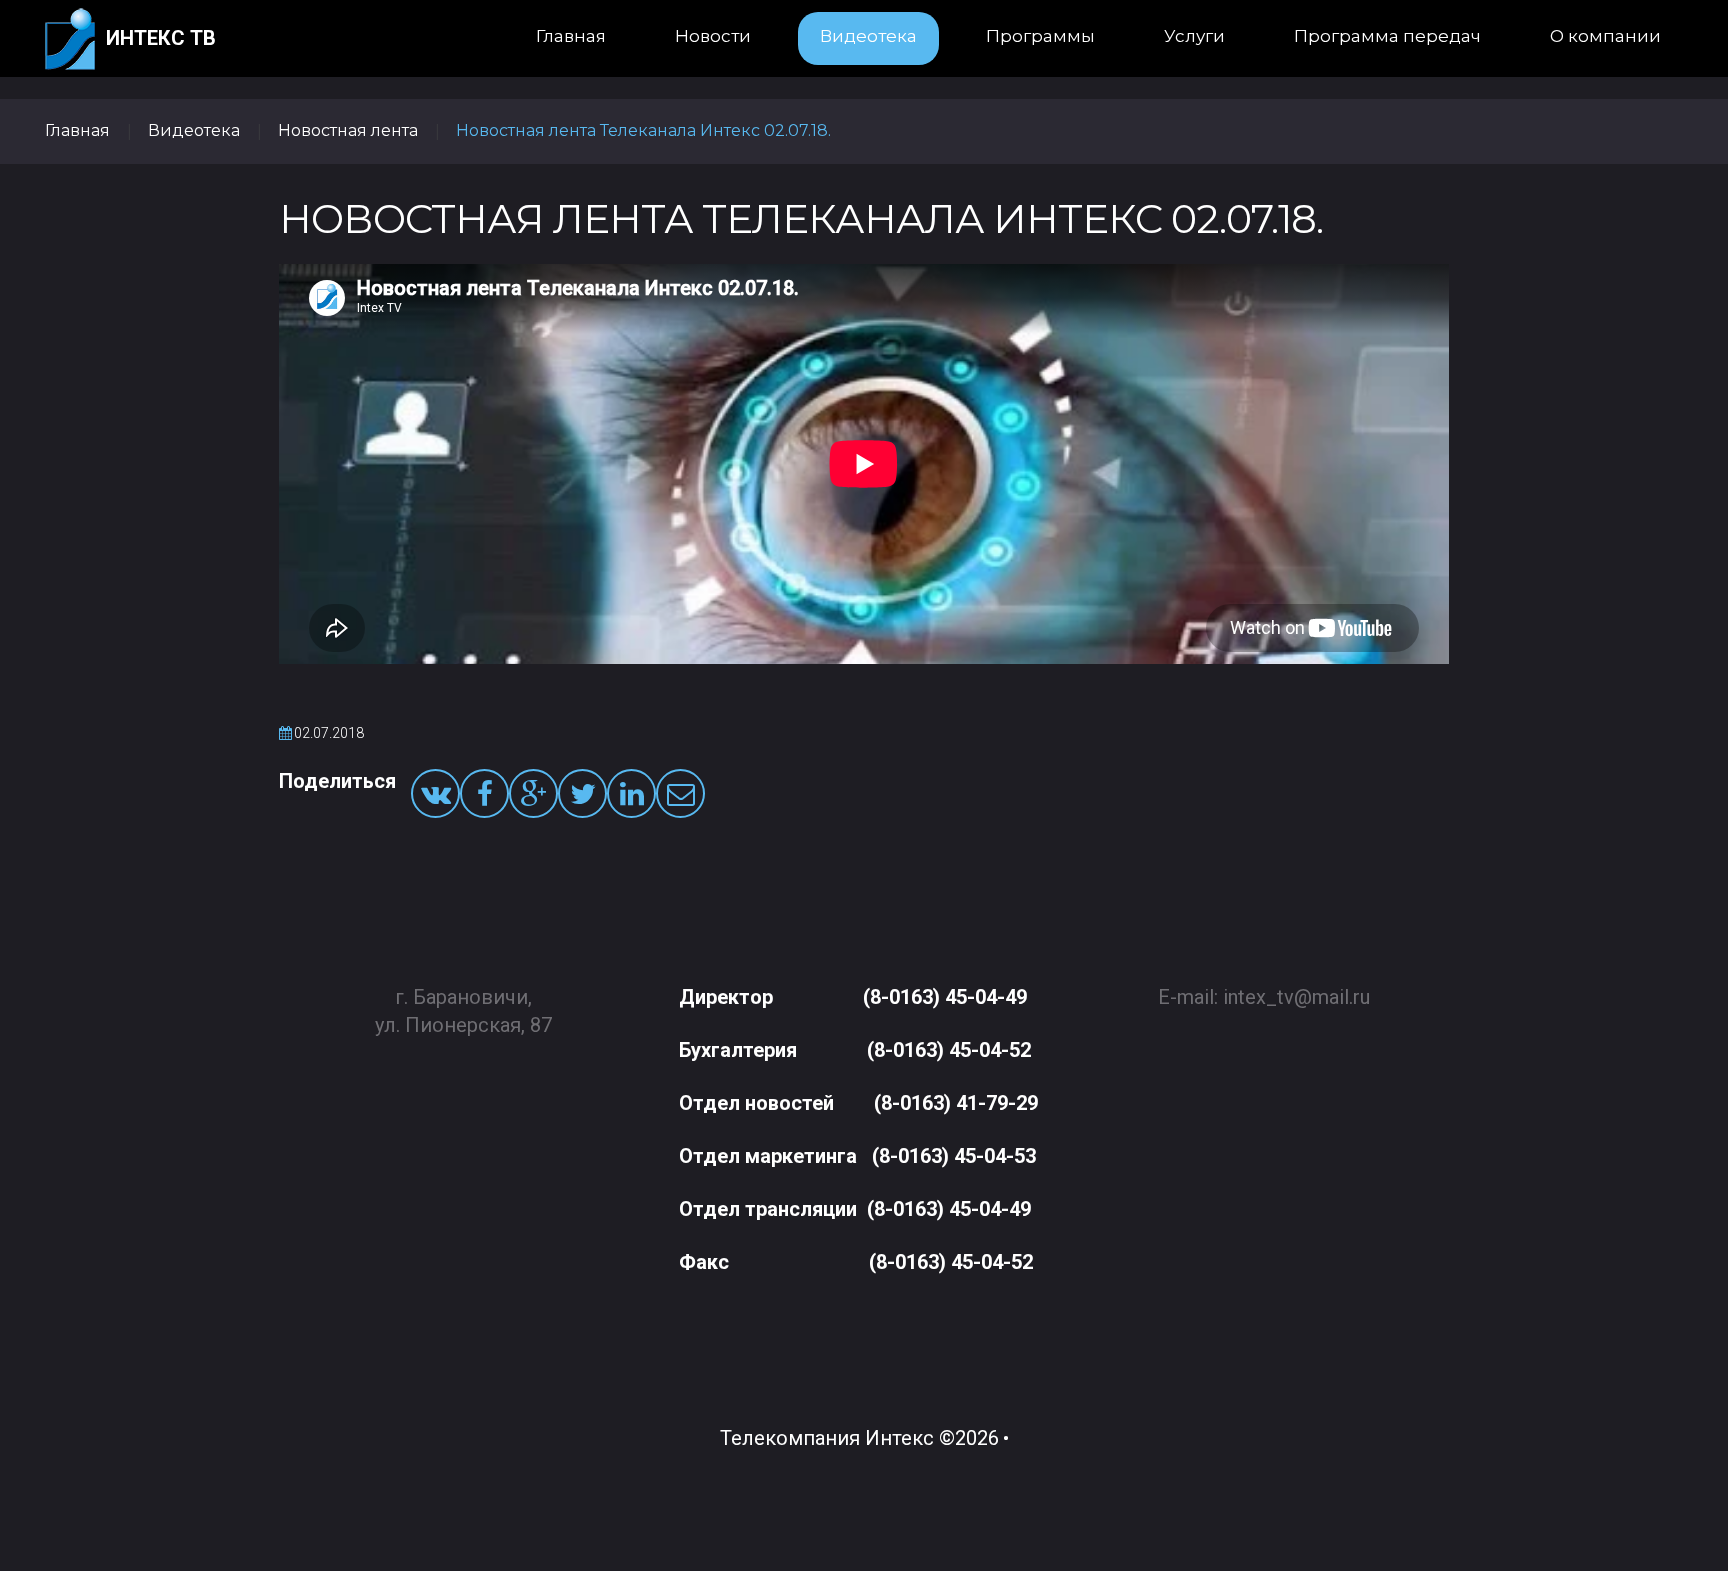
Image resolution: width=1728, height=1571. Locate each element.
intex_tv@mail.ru (1296, 997)
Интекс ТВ (161, 38)
